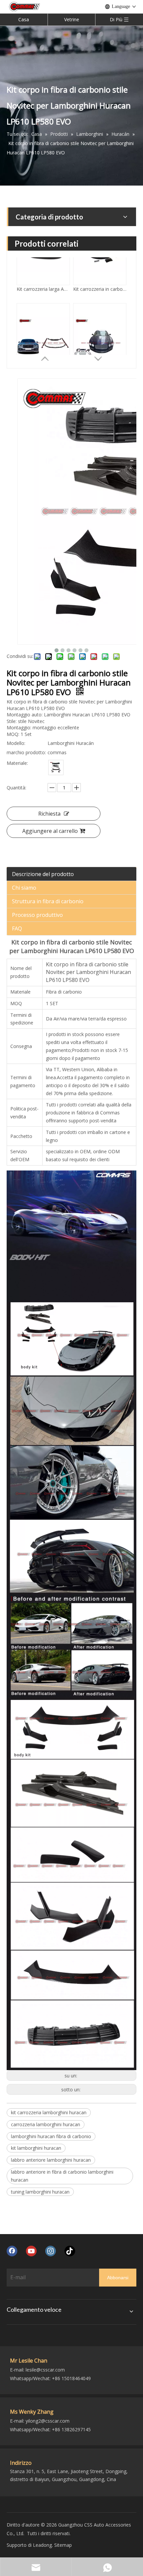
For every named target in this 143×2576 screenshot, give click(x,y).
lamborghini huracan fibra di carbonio (51, 2136)
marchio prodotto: (26, 752)
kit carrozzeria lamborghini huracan (49, 2112)
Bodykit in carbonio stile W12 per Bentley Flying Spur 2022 (43, 341)
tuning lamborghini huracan (40, 2192)
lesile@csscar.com (45, 2370)
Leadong (42, 2545)
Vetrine (72, 19)
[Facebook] (12, 2251)
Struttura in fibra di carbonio (48, 901)
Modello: (16, 743)
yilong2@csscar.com (48, 2421)
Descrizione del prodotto (43, 874)
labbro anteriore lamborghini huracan (51, 2160)
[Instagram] (51, 2251)
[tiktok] (70, 2251)
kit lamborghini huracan (36, 2148)
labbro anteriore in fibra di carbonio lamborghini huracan (62, 2176)
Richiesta (49, 814)
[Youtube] (31, 2251)
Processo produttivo (37, 915)
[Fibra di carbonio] (56, 767)
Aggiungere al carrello (50, 831)
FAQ (17, 928)
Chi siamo (24, 888)
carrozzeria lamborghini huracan (46, 2124)
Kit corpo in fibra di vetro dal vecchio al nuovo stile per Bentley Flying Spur (100, 341)
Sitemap (63, 2545)
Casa (24, 19)
